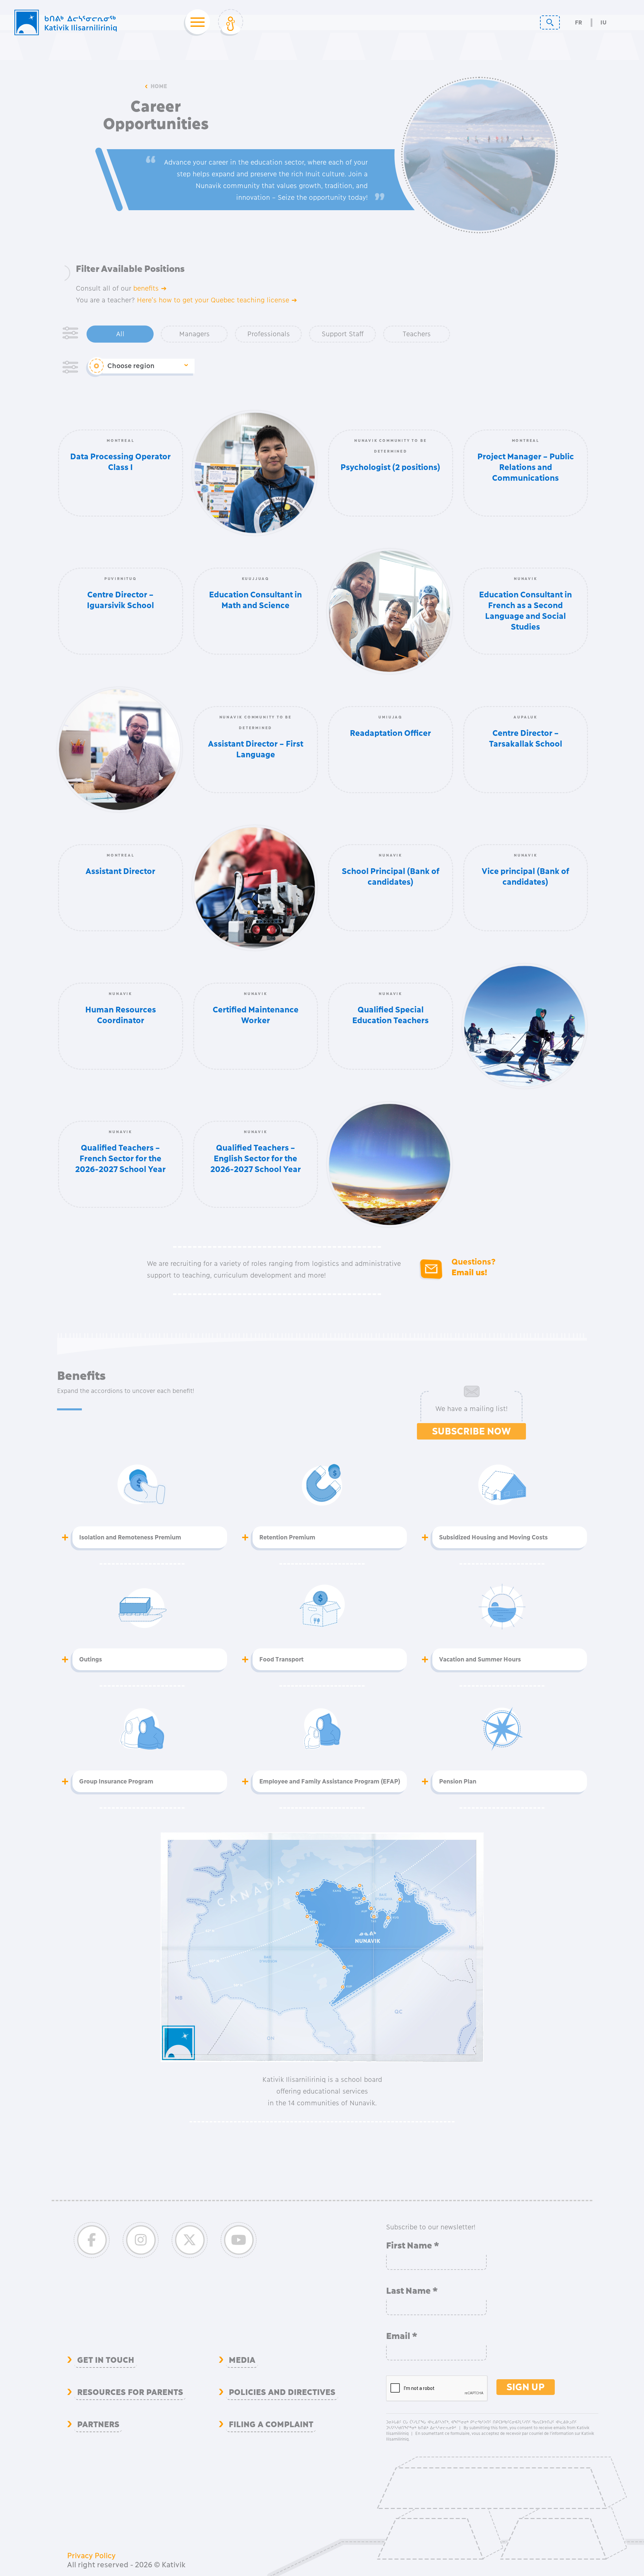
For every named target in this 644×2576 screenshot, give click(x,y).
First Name (413, 2245)
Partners (98, 2424)
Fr (578, 23)
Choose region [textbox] (131, 366)
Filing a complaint (271, 2424)
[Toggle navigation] (196, 22)
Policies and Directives (282, 2392)
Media (242, 2360)
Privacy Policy (91, 2556)
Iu (603, 23)
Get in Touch (106, 2360)
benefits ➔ (150, 288)
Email (402, 2336)
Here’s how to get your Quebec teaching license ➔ (217, 300)
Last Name (412, 2291)
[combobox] (148, 366)
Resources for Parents (130, 2392)
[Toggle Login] (231, 22)
